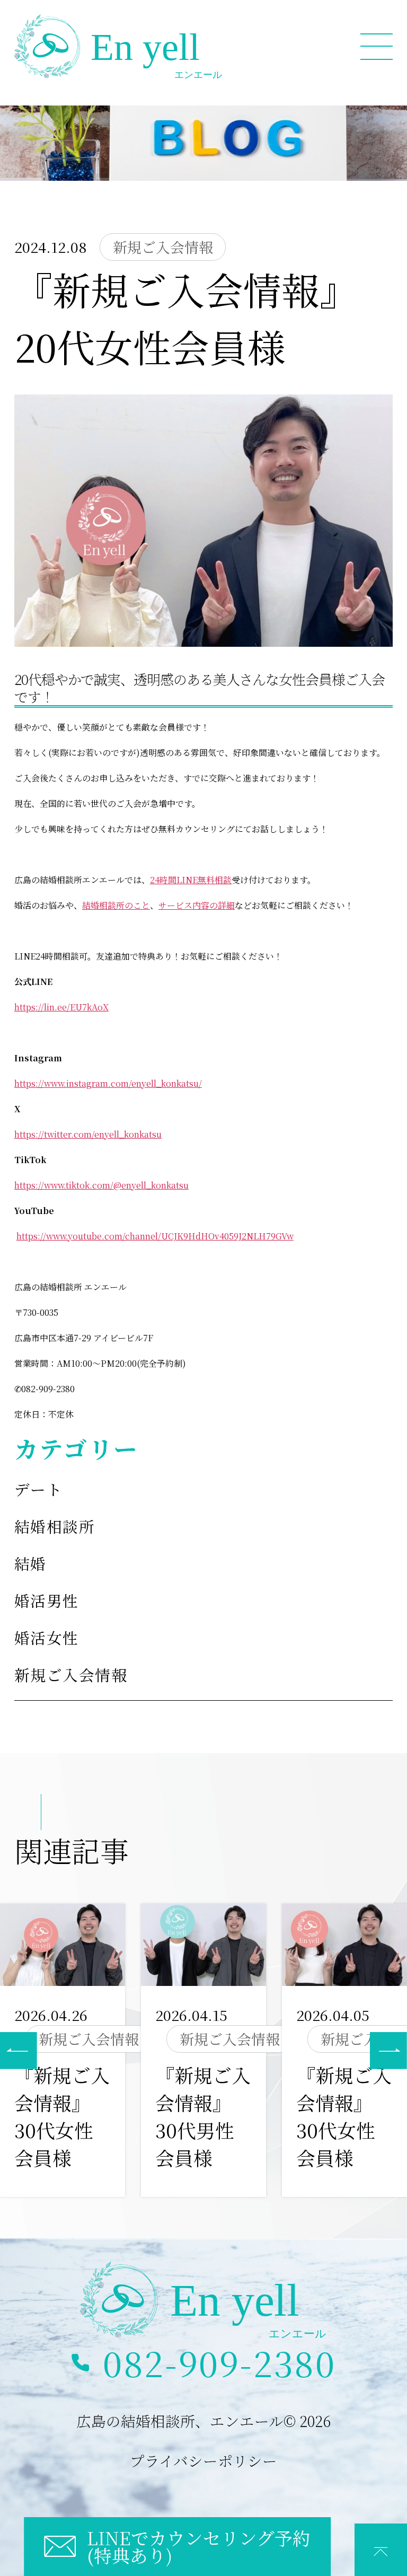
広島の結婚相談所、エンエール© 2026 (203, 2421)
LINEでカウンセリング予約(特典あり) (199, 2547)
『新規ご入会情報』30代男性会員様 (203, 2116)
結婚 (30, 1563)
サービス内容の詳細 (197, 905)
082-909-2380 (219, 2363)
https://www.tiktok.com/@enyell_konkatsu (101, 1185)
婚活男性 (47, 1600)
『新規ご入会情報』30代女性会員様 (62, 2116)
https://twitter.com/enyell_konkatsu (88, 1134)
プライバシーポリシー (203, 2460)
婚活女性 (47, 1637)
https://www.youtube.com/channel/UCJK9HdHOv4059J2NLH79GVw (155, 1236)
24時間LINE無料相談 (191, 880)
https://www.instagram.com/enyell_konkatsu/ (108, 1083)
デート (38, 1489)
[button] (388, 2051)
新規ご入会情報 (71, 1674)
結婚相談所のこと (116, 905)
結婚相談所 (55, 1526)
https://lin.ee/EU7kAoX (61, 1007)
